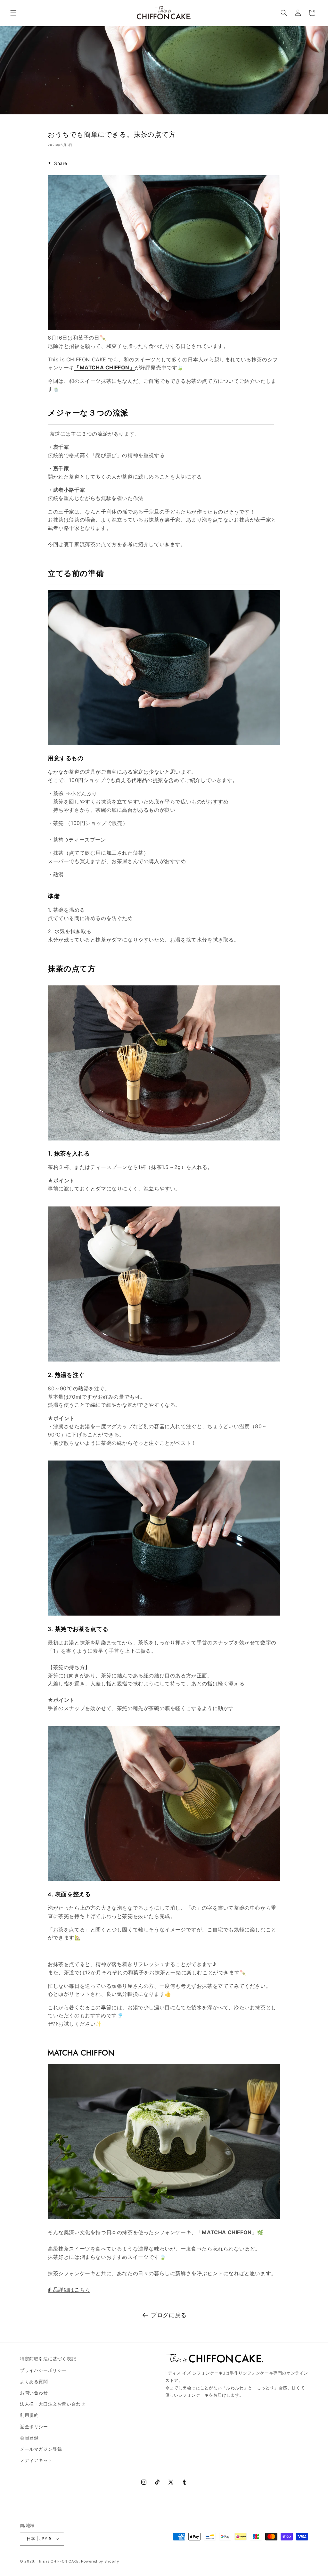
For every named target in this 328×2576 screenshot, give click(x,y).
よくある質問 (34, 2381)
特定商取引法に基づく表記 (48, 2359)
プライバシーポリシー (43, 2370)
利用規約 (29, 2415)
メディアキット (36, 2460)
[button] (13, 13)
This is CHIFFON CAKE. (58, 2561)
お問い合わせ (34, 2393)
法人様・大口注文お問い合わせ (53, 2404)
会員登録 (29, 2438)
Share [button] (61, 163)
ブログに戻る (169, 2315)
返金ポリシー (34, 2427)
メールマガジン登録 (41, 2449)
